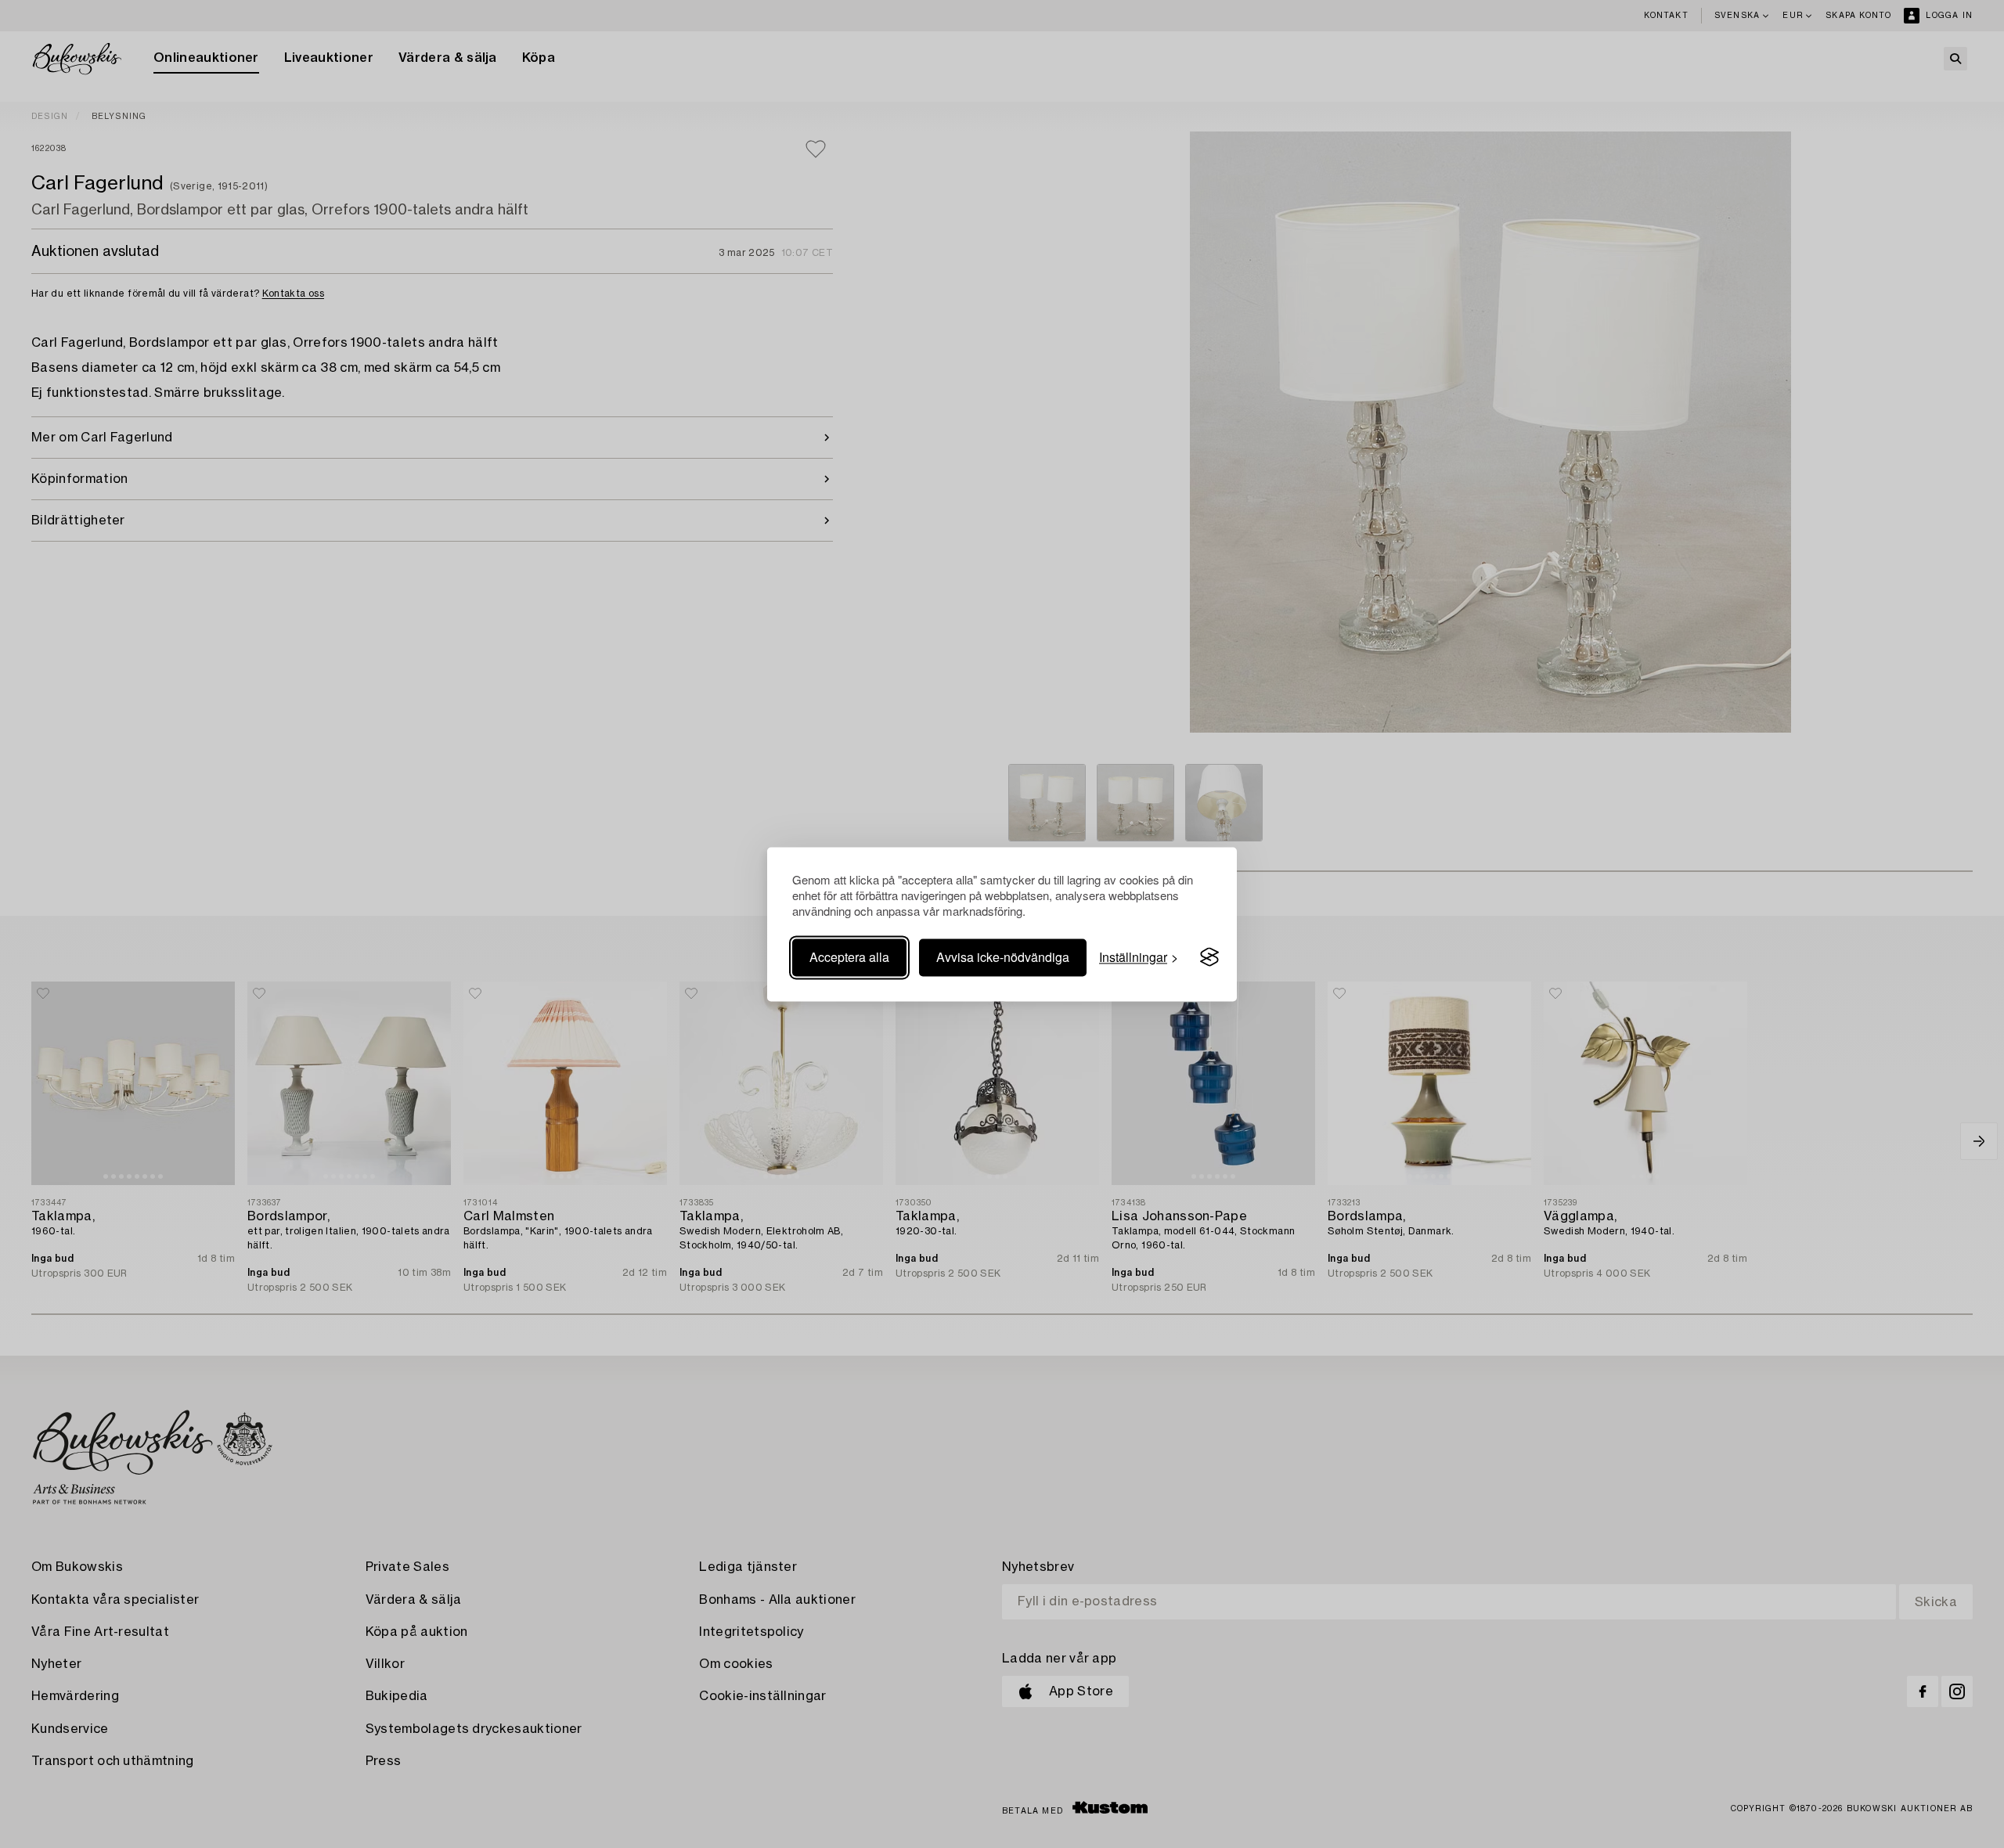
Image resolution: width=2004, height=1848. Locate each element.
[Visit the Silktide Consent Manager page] (1209, 957)
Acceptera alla (849, 957)
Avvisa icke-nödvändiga (1003, 957)
